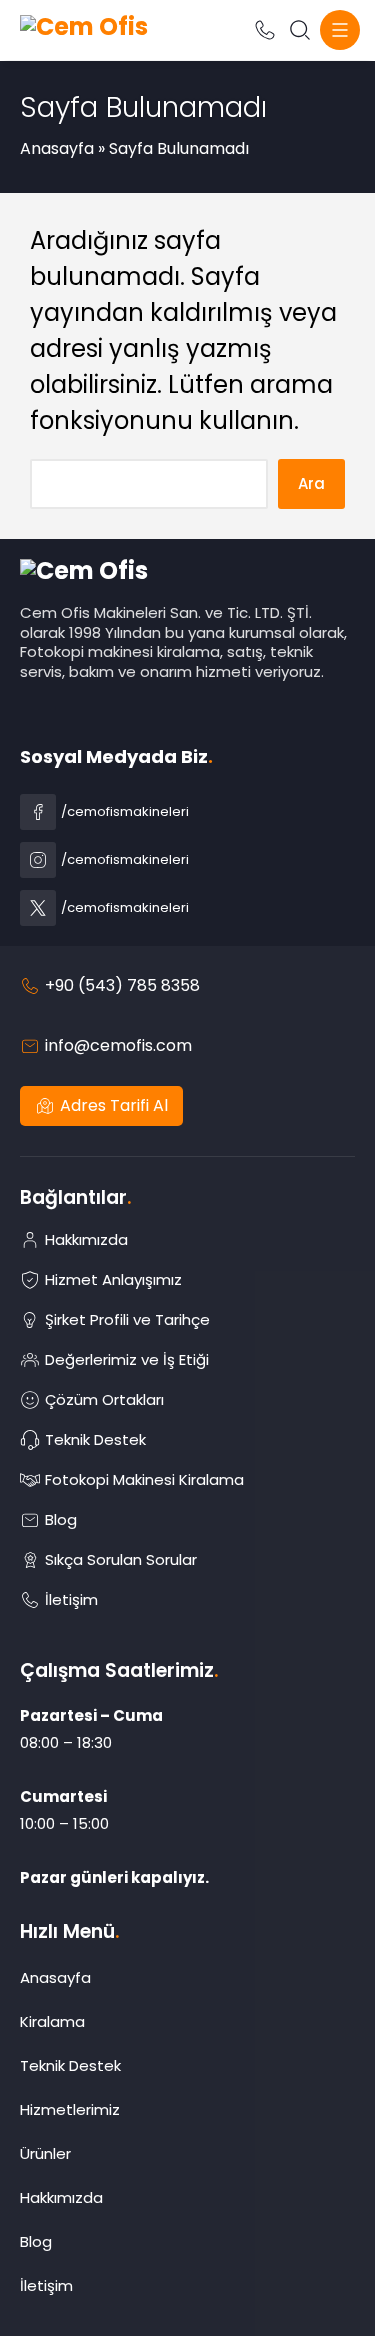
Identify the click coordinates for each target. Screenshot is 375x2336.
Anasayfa (57, 148)
